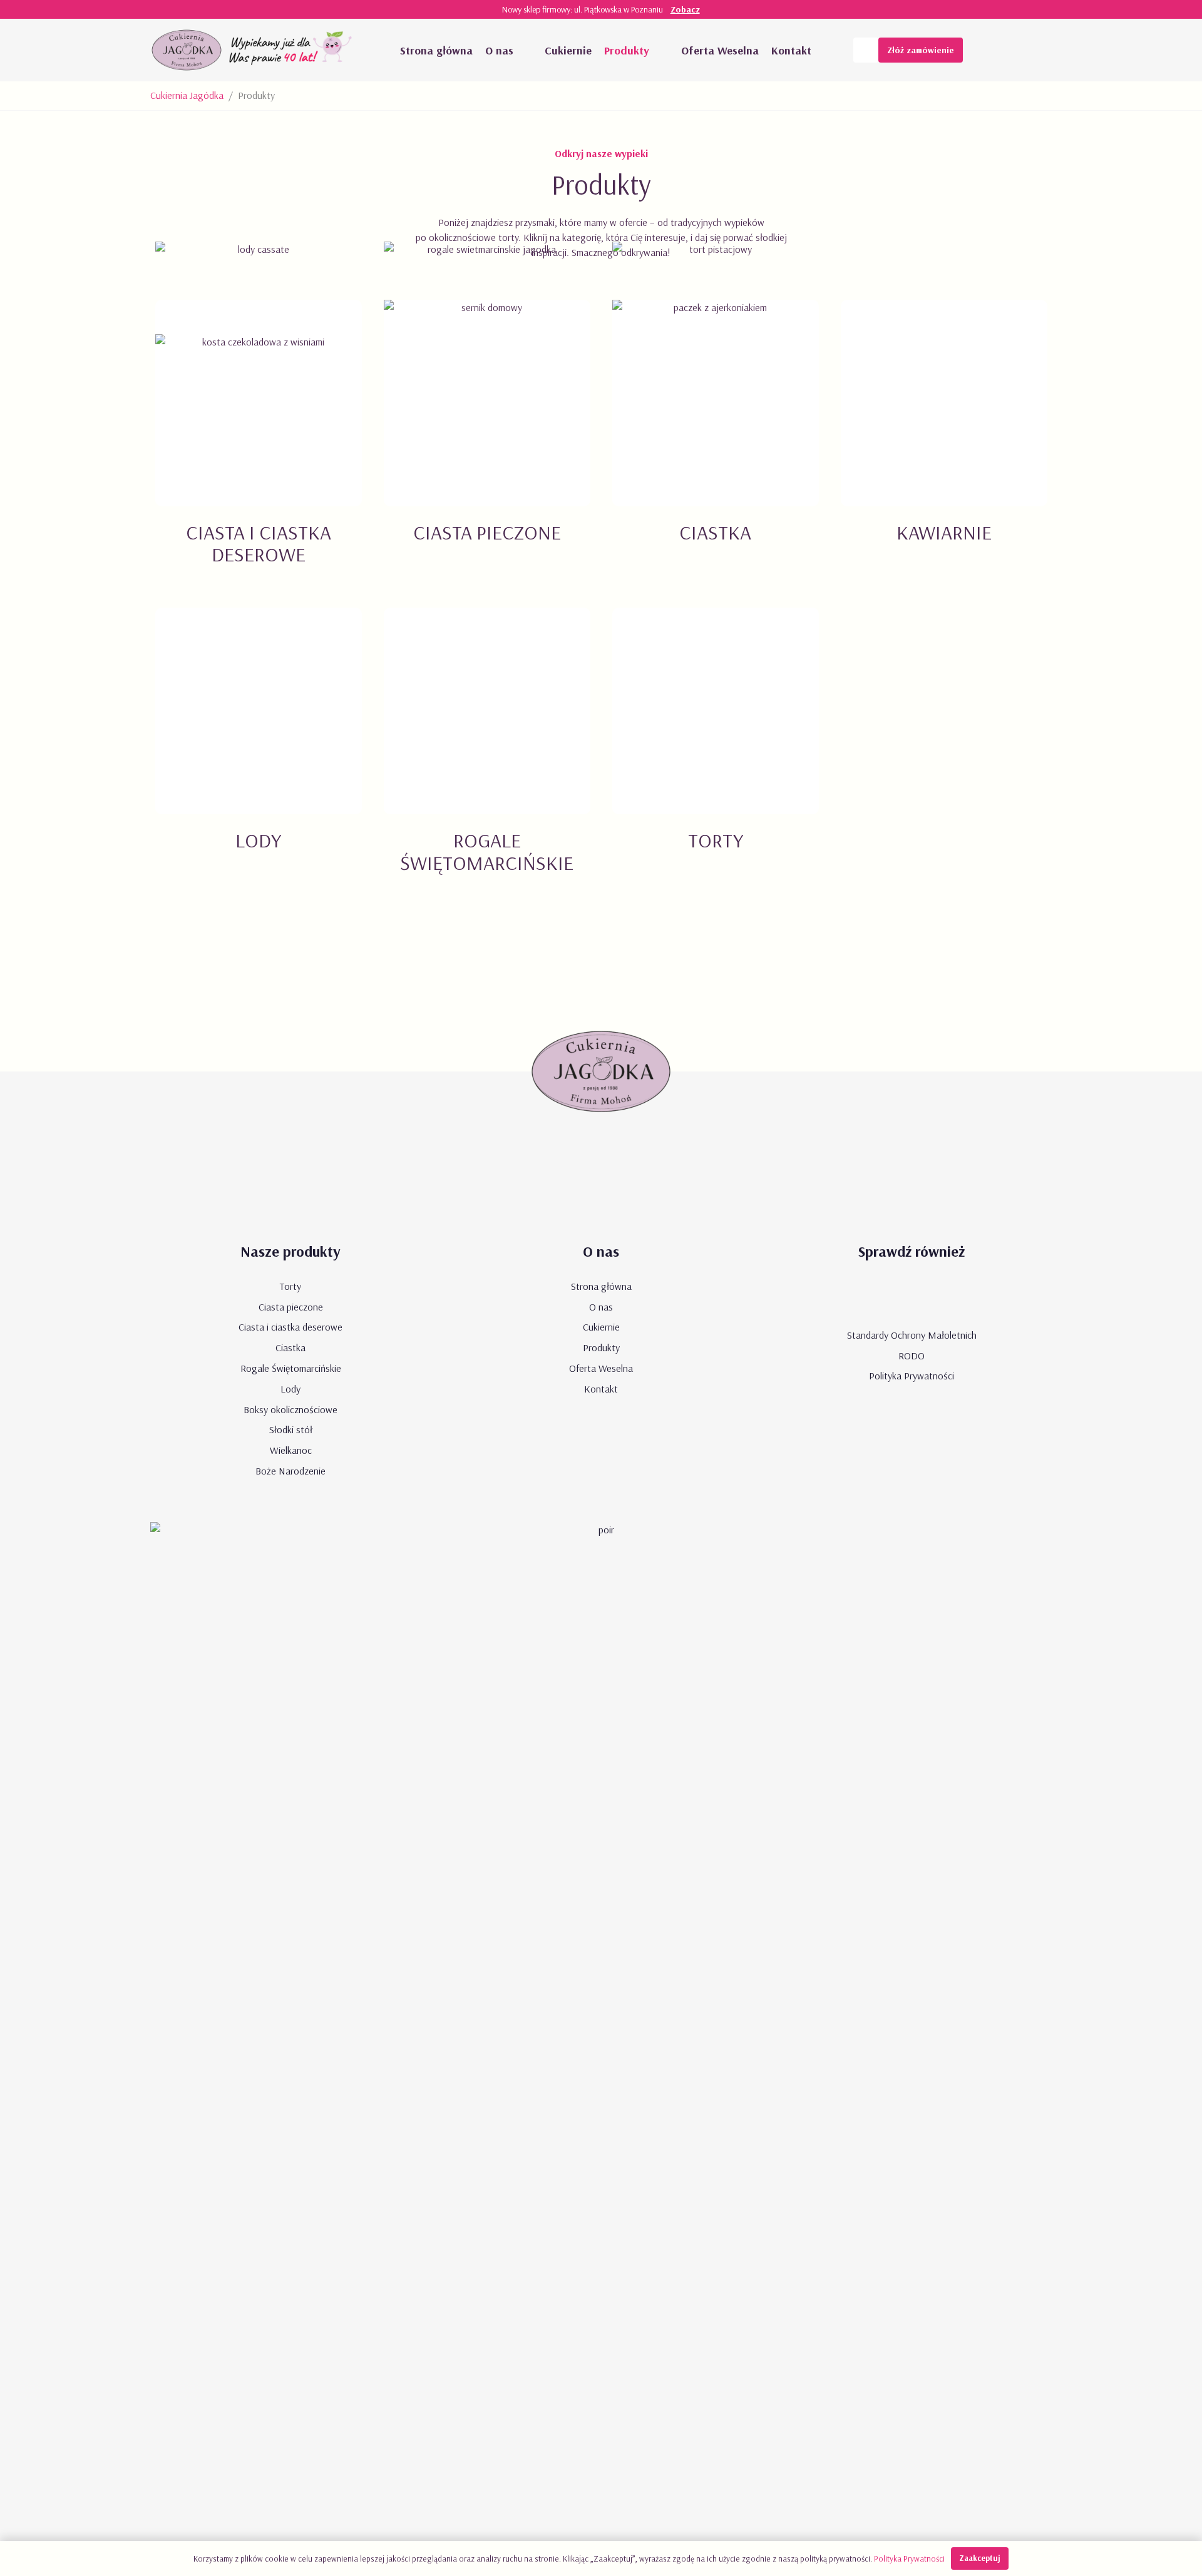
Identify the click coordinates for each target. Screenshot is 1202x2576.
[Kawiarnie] (944, 447)
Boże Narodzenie (290, 1471)
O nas (601, 1307)
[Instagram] (1039, 50)
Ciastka (290, 1347)
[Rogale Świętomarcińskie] (487, 755)
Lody (290, 1389)
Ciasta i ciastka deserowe (290, 1327)
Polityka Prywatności (912, 1376)
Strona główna (601, 1286)
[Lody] (258, 755)
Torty (290, 1286)
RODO (912, 1356)
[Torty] (715, 755)
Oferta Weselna (601, 1368)
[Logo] (187, 50)
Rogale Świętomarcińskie (291, 1368)
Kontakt (601, 1389)
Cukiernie (601, 1327)
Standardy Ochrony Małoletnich (912, 1335)
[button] (526, 50)
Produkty (601, 1347)
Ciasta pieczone (291, 1307)
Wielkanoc (291, 1450)
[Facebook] (1014, 50)
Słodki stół (291, 1429)
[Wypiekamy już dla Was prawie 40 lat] (292, 50)
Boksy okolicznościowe (290, 1409)
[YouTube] (989, 50)
